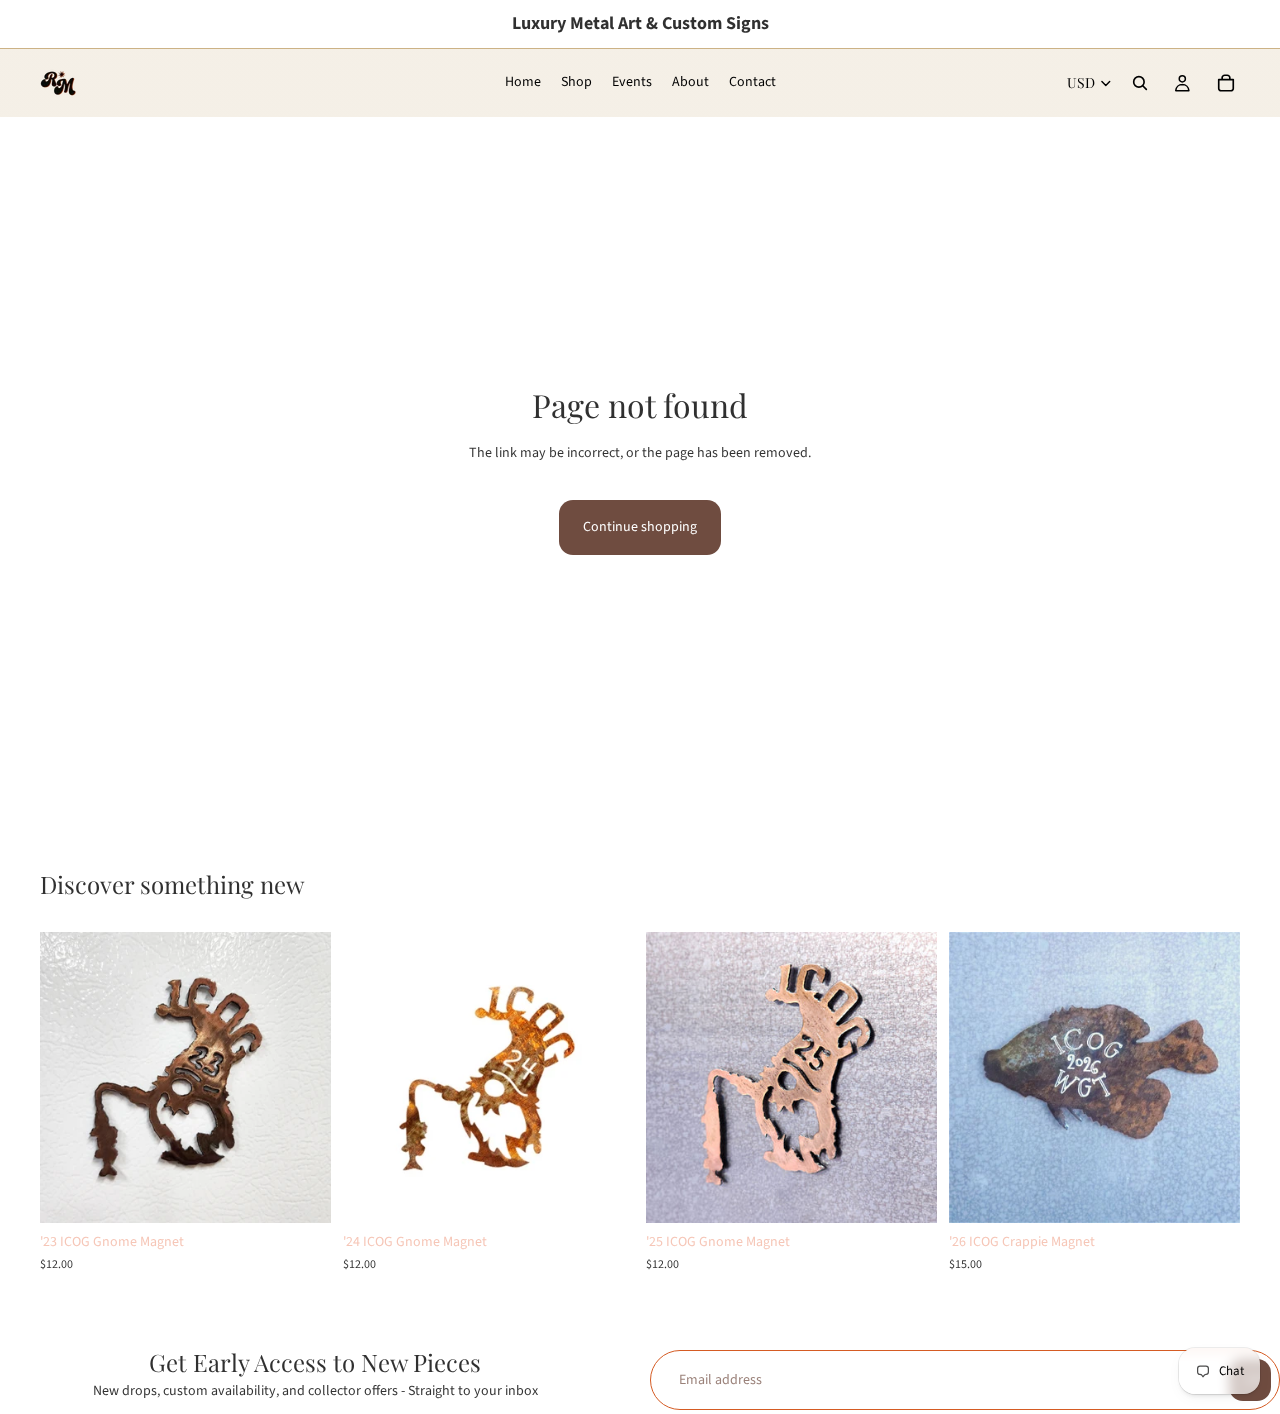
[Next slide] (301, 1078)
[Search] (1140, 83)
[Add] (300, 1193)
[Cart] (1226, 83)
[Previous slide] (70, 1078)
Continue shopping (640, 527)
